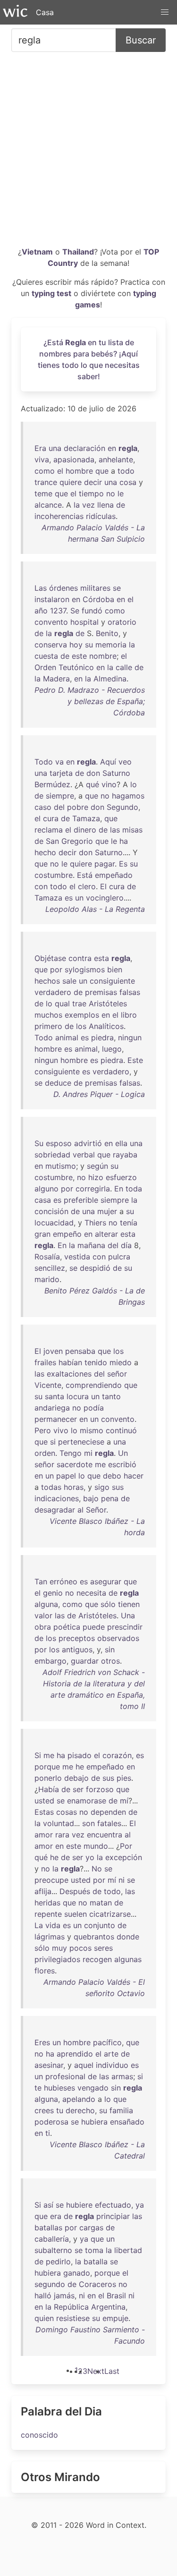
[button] (165, 12)
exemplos (82, 1015)
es (69, 898)
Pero (43, 1430)
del (59, 807)
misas (132, 830)
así (48, 2205)
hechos (47, 981)
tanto (111, 1396)
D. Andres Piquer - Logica (99, 1094)
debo (112, 1476)
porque (47, 1767)
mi (88, 1453)
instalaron (52, 599)
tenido (96, 1362)
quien (44, 2318)
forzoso (100, 1789)
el (60, 471)
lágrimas (50, 1937)
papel (66, 1476)
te (38, 2088)
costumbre (54, 875)
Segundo (122, 807)
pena (110, 1498)
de (121, 505)
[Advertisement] (88, 153)
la (77, 505)
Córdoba (98, 599)
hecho (45, 852)
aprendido (75, 2054)
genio (53, 1593)
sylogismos (85, 969)
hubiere (79, 2205)
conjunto (100, 1925)
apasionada (74, 459)
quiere (71, 482)
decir (93, 482)
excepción (124, 1857)
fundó (92, 611)
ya (140, 2205)
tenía (129, 1223)
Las (41, 588)
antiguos (77, 1649)
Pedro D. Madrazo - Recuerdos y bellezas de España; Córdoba (90, 701)
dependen (108, 1812)
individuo (112, 2065)
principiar (113, 2216)
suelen (76, 1914)
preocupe (51, 1880)
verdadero (53, 992)
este (79, 656)
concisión (51, 1211)
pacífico (107, 2042)
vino (109, 784)
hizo (96, 1177)
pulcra (119, 1257)
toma (94, 2250)
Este (135, 1060)
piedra (102, 1037)
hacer (134, 1476)
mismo (92, 1430)
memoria (111, 645)
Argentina (108, 2307)
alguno (46, 1189)
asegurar (106, 1581)
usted (44, 1801)
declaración (84, 448)
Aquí (108, 762)
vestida (77, 1257)
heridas (47, 1903)
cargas (91, 2227)
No (97, 1869)
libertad (128, 2250)
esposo (59, 1143)
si (53, 1442)
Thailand (78, 252)
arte (111, 2054)
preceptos (77, 1638)
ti (48, 2133)
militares (95, 588)
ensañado (127, 2122)
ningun (130, 1037)
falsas (130, 992)
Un (123, 1453)
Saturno (116, 773)
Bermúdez (52, 784)
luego (112, 1049)
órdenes (63, 588)
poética (67, 1627)
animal (67, 1037)
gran (42, 1234)
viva (42, 459)
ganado (77, 2273)
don (93, 773)
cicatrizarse (110, 1914)
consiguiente (112, 981)
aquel (84, 2065)
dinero (85, 830)
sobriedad (52, 1155)
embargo (51, 1661)
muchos (48, 1015)
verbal (84, 1155)
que (102, 471)
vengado (93, 2088)
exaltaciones (69, 1374)
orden (45, 1453)
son (88, 1823)
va (59, 762)
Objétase (50, 958)
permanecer (56, 1419)
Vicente (48, 1385)
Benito (107, 633)
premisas (101, 992)
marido (47, 1279)
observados (118, 1638)
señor (117, 1374)
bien (115, 969)
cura (51, 818)
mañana (91, 1245)
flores (45, 1971)
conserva (51, 645)
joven (53, 1351)
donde (128, 1937)
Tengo (71, 1453)
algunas (128, 1959)
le (121, 493)
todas (51, 1487)
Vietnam (37, 252)
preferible (81, 1200)
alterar (106, 1234)
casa (43, 1200)
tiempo (91, 493)
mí (124, 1801)
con (41, 886)
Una (128, 1615)
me (100, 1464)
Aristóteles (108, 1003)
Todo (44, 762)
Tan (41, 1581)
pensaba (80, 1351)
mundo (96, 1846)
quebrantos (94, 1937)
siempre (60, 796)
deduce (58, 1083)
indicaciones (57, 1498)
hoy (76, 645)
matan (101, 1903)
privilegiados (57, 1959)
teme (43, 493)
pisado (80, 1755)
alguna (46, 1604)
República (71, 2307)
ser (78, 1789)
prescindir (125, 1627)
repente (48, 1914)
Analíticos (106, 1026)
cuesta (46, 656)
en (112, 448)
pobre (78, 807)
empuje (115, 2318)
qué (93, 784)
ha (124, 841)
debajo (76, 1778)
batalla (96, 2261)
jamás (64, 2295)
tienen (129, 1604)
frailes (45, 1362)
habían (70, 1362)
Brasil (116, 2295)
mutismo (61, 1166)
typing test (51, 293)
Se (75, 611)
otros (110, 1661)
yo (90, 1857)
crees (44, 2110)
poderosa (51, 2122)
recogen (97, 1959)
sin (110, 1649)
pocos (80, 1948)
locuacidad (54, 1223)
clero (87, 886)
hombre (79, 471)
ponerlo (48, 1778)
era (56, 2216)
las (115, 830)
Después (75, 1891)
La (39, 1925)
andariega (52, 1408)
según (97, 1166)
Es (123, 864)
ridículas (101, 516)
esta (101, 958)
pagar (105, 864)
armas (122, 2076)
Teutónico (76, 667)
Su (39, 1143)
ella (121, 1143)
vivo (61, 1430)
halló (43, 2295)
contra (80, 958)
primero (48, 1026)
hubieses (59, 2088)
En (119, 1189)
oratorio (122, 622)
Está (85, 875)
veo (125, 762)
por (56, 969)
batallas (48, 2227)
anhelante (116, 459)
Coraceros (97, 2284)
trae (79, 1003)
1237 (58, 611)
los (81, 1026)
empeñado (114, 875)
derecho (80, 2110)
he (80, 1767)
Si (38, 1755)
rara (62, 1835)
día (126, 1245)
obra (43, 1627)
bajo (91, 1498)
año (41, 611)
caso (43, 807)
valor (43, 1615)
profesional (65, 2076)
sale (69, 981)
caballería (52, 2239)
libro (129, 1015)
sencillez (50, 1268)
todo (126, 471)
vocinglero (105, 898)
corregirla (93, 1189)
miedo (121, 1362)
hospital (84, 622)
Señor (96, 1510)
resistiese (73, 2318)
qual (62, 1003)
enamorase (87, 1801)
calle (124, 667)
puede (94, 1627)
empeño (67, 1234)
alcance (48, 505)
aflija (43, 1891)
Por (126, 1846)
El (103, 886)
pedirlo (58, 2261)
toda (134, 1189)
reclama (49, 830)
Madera (56, 679)
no (111, 493)
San (52, 841)
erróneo (63, 1581)
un (79, 898)
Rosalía (47, 1257)
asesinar (49, 2065)
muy (59, 1948)
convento (51, 622)
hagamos (128, 796)
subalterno (53, 2250)
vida (53, 1925)
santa (55, 1396)
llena (105, 505)
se (117, 588)
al (80, 1510)
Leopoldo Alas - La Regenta (95, 909)
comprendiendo (94, 1385)
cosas (67, 1812)
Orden (45, 667)
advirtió (88, 1143)
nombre (103, 656)
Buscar (141, 40)
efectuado (113, 2205)
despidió (95, 1268)
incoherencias (59, 516)
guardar (85, 1661)
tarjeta (61, 773)
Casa (45, 12)
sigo (102, 1487)
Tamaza (86, 818)
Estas (44, 1812)
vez (88, 505)
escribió (122, 1464)
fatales (109, 1823)
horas (74, 1487)
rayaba (125, 1155)
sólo (108, 1604)
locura (78, 1396)
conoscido (39, 2435)
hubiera (94, 2122)
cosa (128, 482)
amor (44, 1835)
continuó (121, 1430)
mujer (107, 1211)
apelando (79, 2099)
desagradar (55, 1510)
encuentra (105, 1835)
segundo (50, 2284)
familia (121, 2110)
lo (134, 784)
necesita (91, 1593)
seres (103, 1948)
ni (122, 1880)
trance (46, 482)
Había (49, 1789)
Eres (42, 2042)
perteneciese (81, 1442)
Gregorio (77, 841)
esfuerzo (121, 1177)
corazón (117, 1755)
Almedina (110, 679)
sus (118, 1487)
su (89, 645)
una (55, 448)
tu (60, 2110)
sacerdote (75, 1464)
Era (40, 448)
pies (124, 1778)
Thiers (95, 1223)
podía (94, 1408)
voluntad (59, 1823)
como (45, 471)
